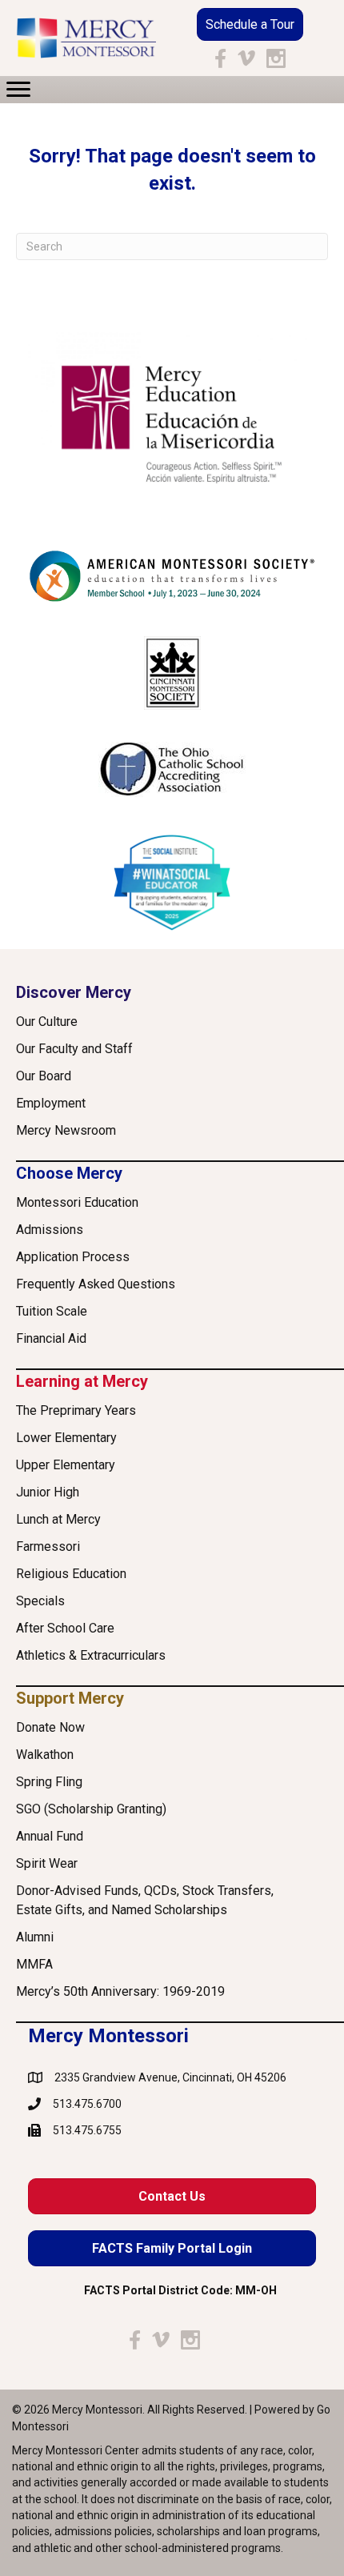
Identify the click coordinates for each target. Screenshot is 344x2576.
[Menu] (18, 90)
